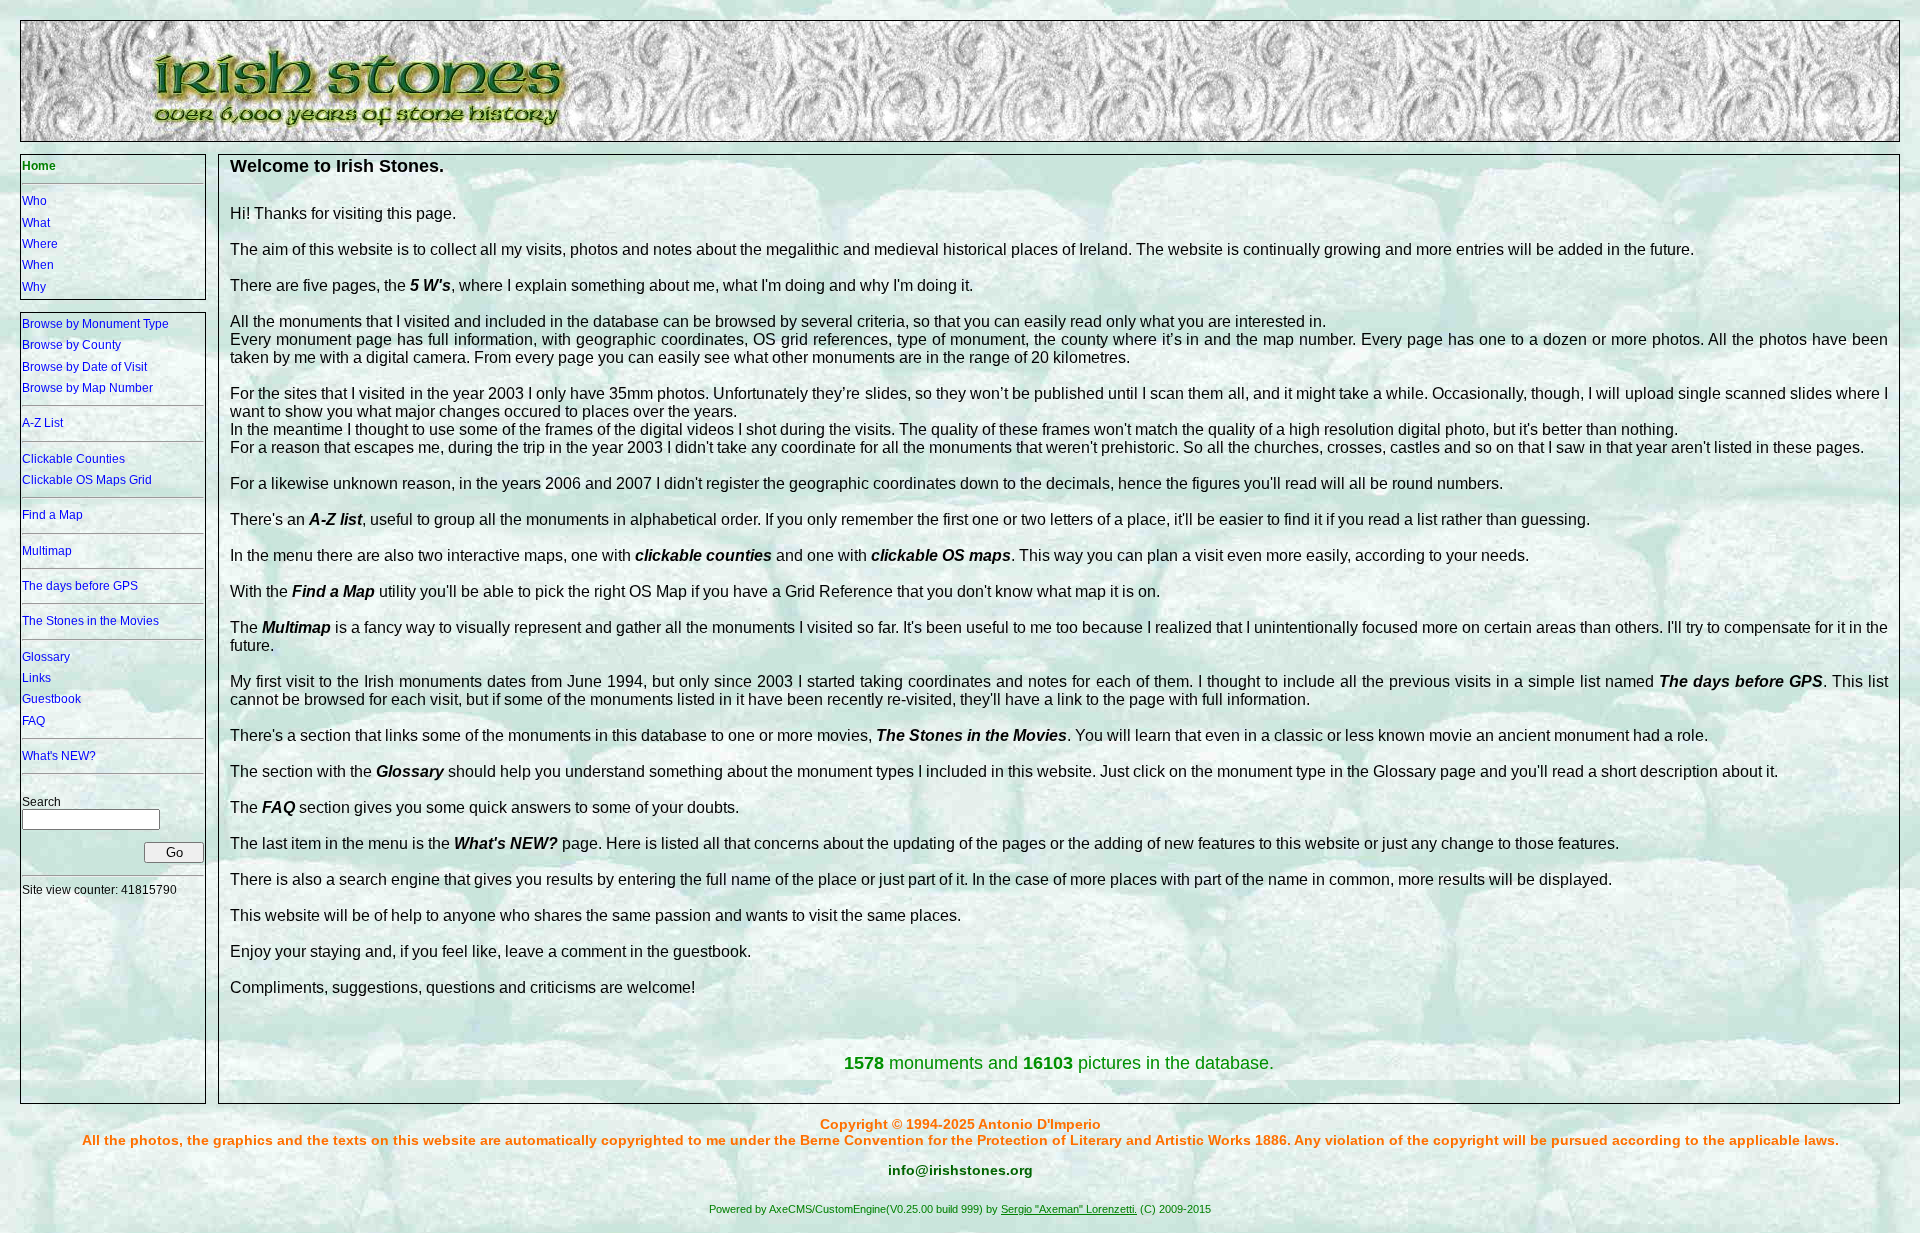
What (36, 223)
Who (34, 201)
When (38, 265)
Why (34, 287)
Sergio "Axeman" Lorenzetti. (1069, 1209)
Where (40, 244)
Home (39, 166)
